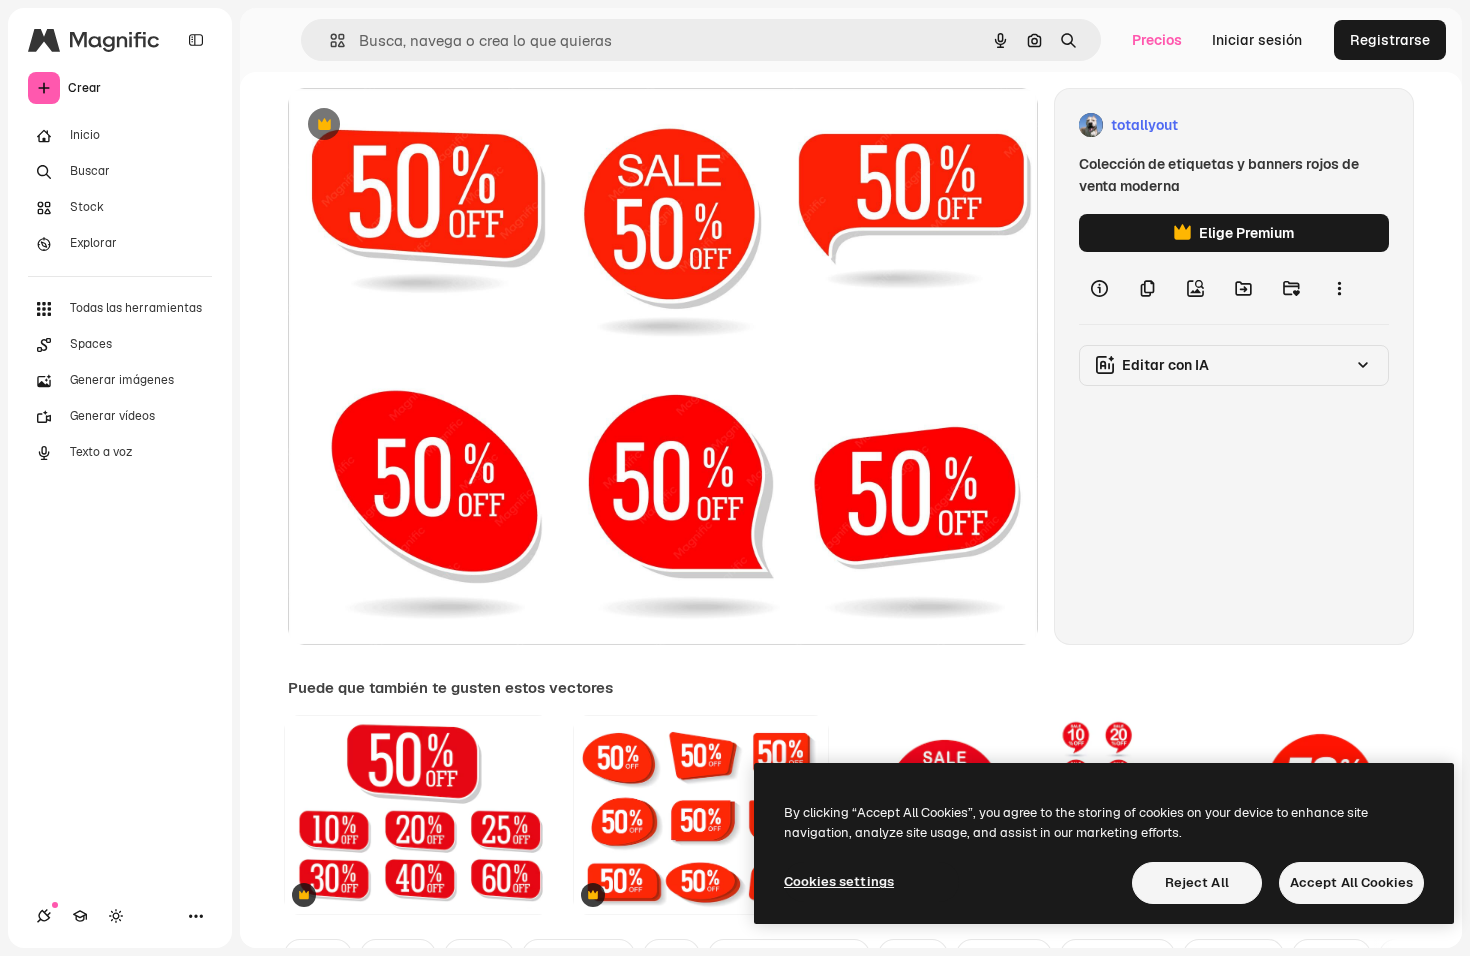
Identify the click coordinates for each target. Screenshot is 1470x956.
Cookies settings (839, 881)
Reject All (1197, 882)
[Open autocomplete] (329, 40)
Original (416, 125)
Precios (1157, 40)
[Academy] (80, 916)
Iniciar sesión (1257, 40)
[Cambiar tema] (116, 916)
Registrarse (1390, 40)
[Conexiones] (44, 916)
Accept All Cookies (1351, 882)
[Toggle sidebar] (196, 40)
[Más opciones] (1339, 288)
